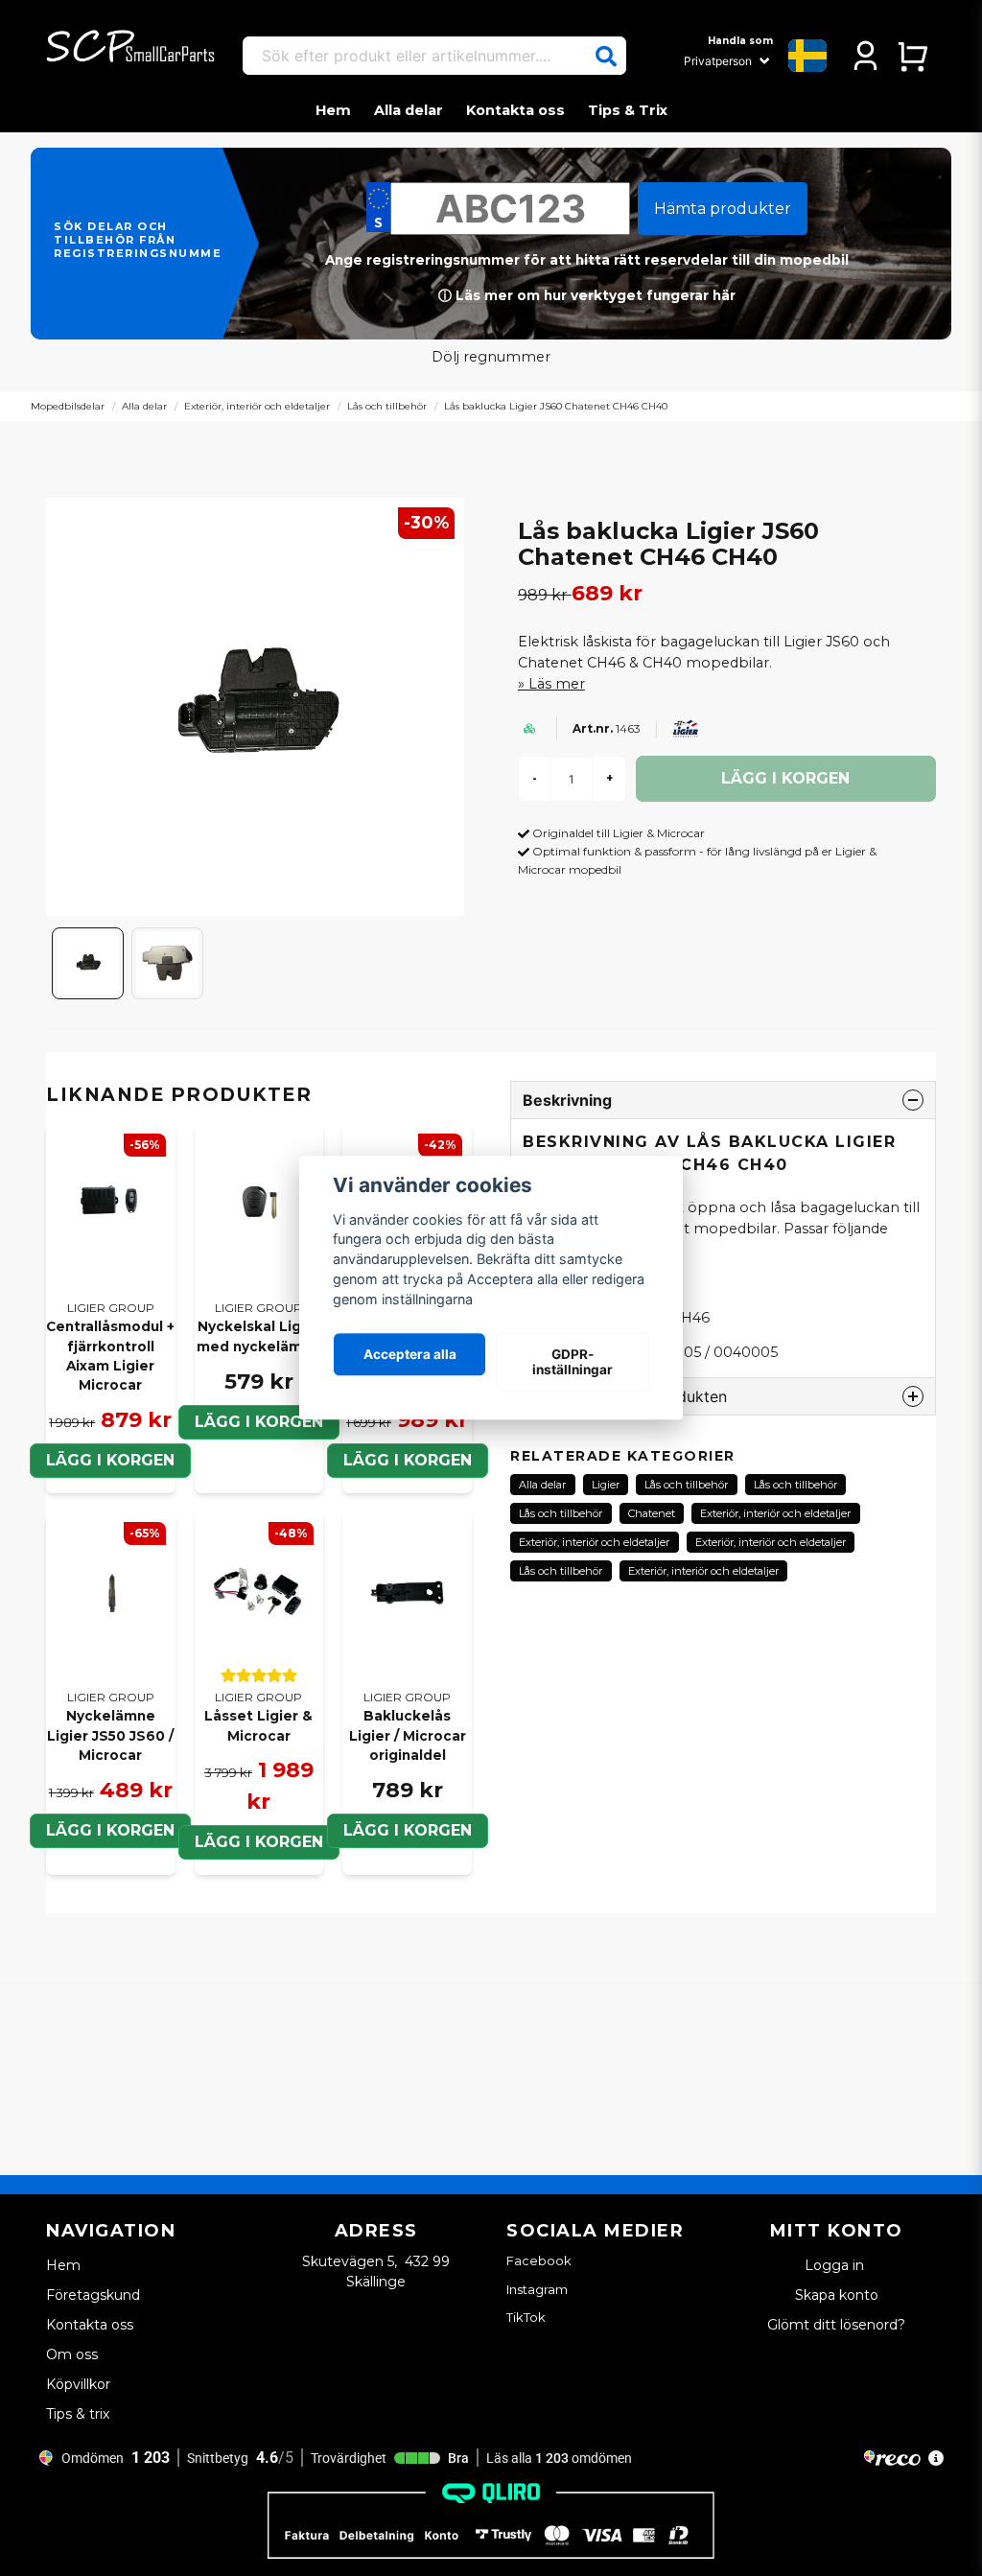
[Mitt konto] (865, 56)
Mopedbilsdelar (68, 406)
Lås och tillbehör (387, 406)
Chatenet (652, 1513)
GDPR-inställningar (573, 1362)
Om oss (72, 2354)
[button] (606, 57)
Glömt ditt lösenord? (836, 2325)
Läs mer (557, 684)
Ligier (606, 1485)
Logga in (836, 2265)
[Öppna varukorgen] (912, 56)
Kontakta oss (515, 110)
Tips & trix (78, 2414)
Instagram (537, 2289)
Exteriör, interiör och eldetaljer (257, 406)
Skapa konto (837, 2295)
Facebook (539, 2260)
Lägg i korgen (259, 1422)
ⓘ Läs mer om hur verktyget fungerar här (587, 295)
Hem (333, 110)
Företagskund (93, 2295)
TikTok (526, 2317)
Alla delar (409, 110)
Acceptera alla (410, 1354)
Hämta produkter (723, 209)
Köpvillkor (78, 2384)
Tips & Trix (628, 110)
